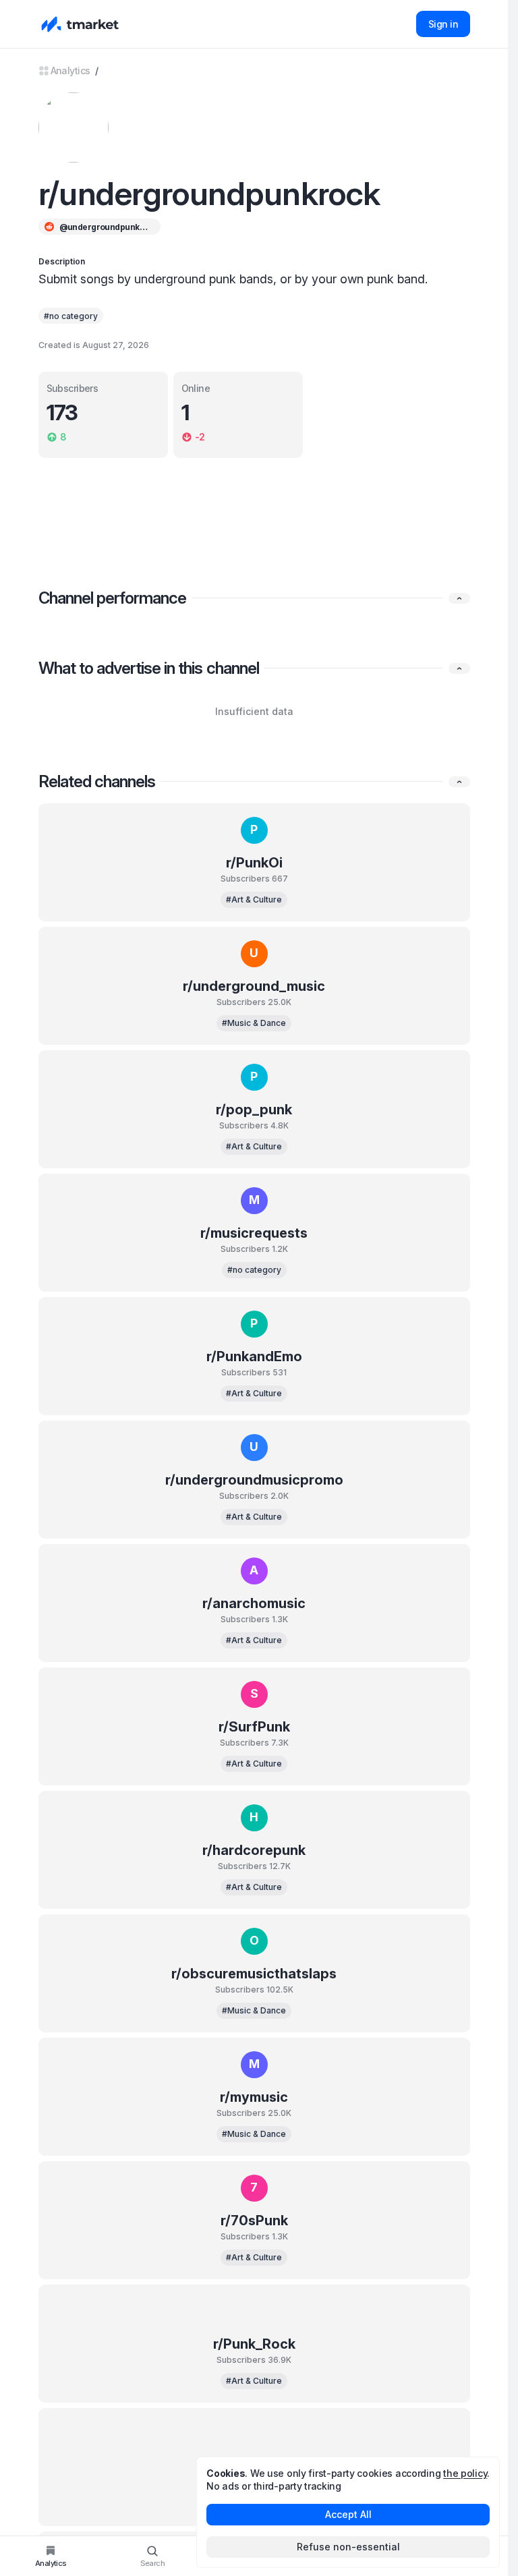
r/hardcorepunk (254, 1850)
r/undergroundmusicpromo (254, 1480)
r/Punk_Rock (254, 2344)
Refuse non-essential (348, 2547)
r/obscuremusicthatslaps (254, 1974)
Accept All (348, 2514)
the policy (465, 2473)
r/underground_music (254, 986)
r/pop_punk (254, 1110)
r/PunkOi (254, 863)
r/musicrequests (254, 1233)
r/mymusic (254, 2097)
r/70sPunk (254, 2221)
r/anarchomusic (254, 1603)
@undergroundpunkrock (105, 227)
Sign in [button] (443, 24)
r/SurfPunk (254, 1727)
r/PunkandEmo (254, 1356)
